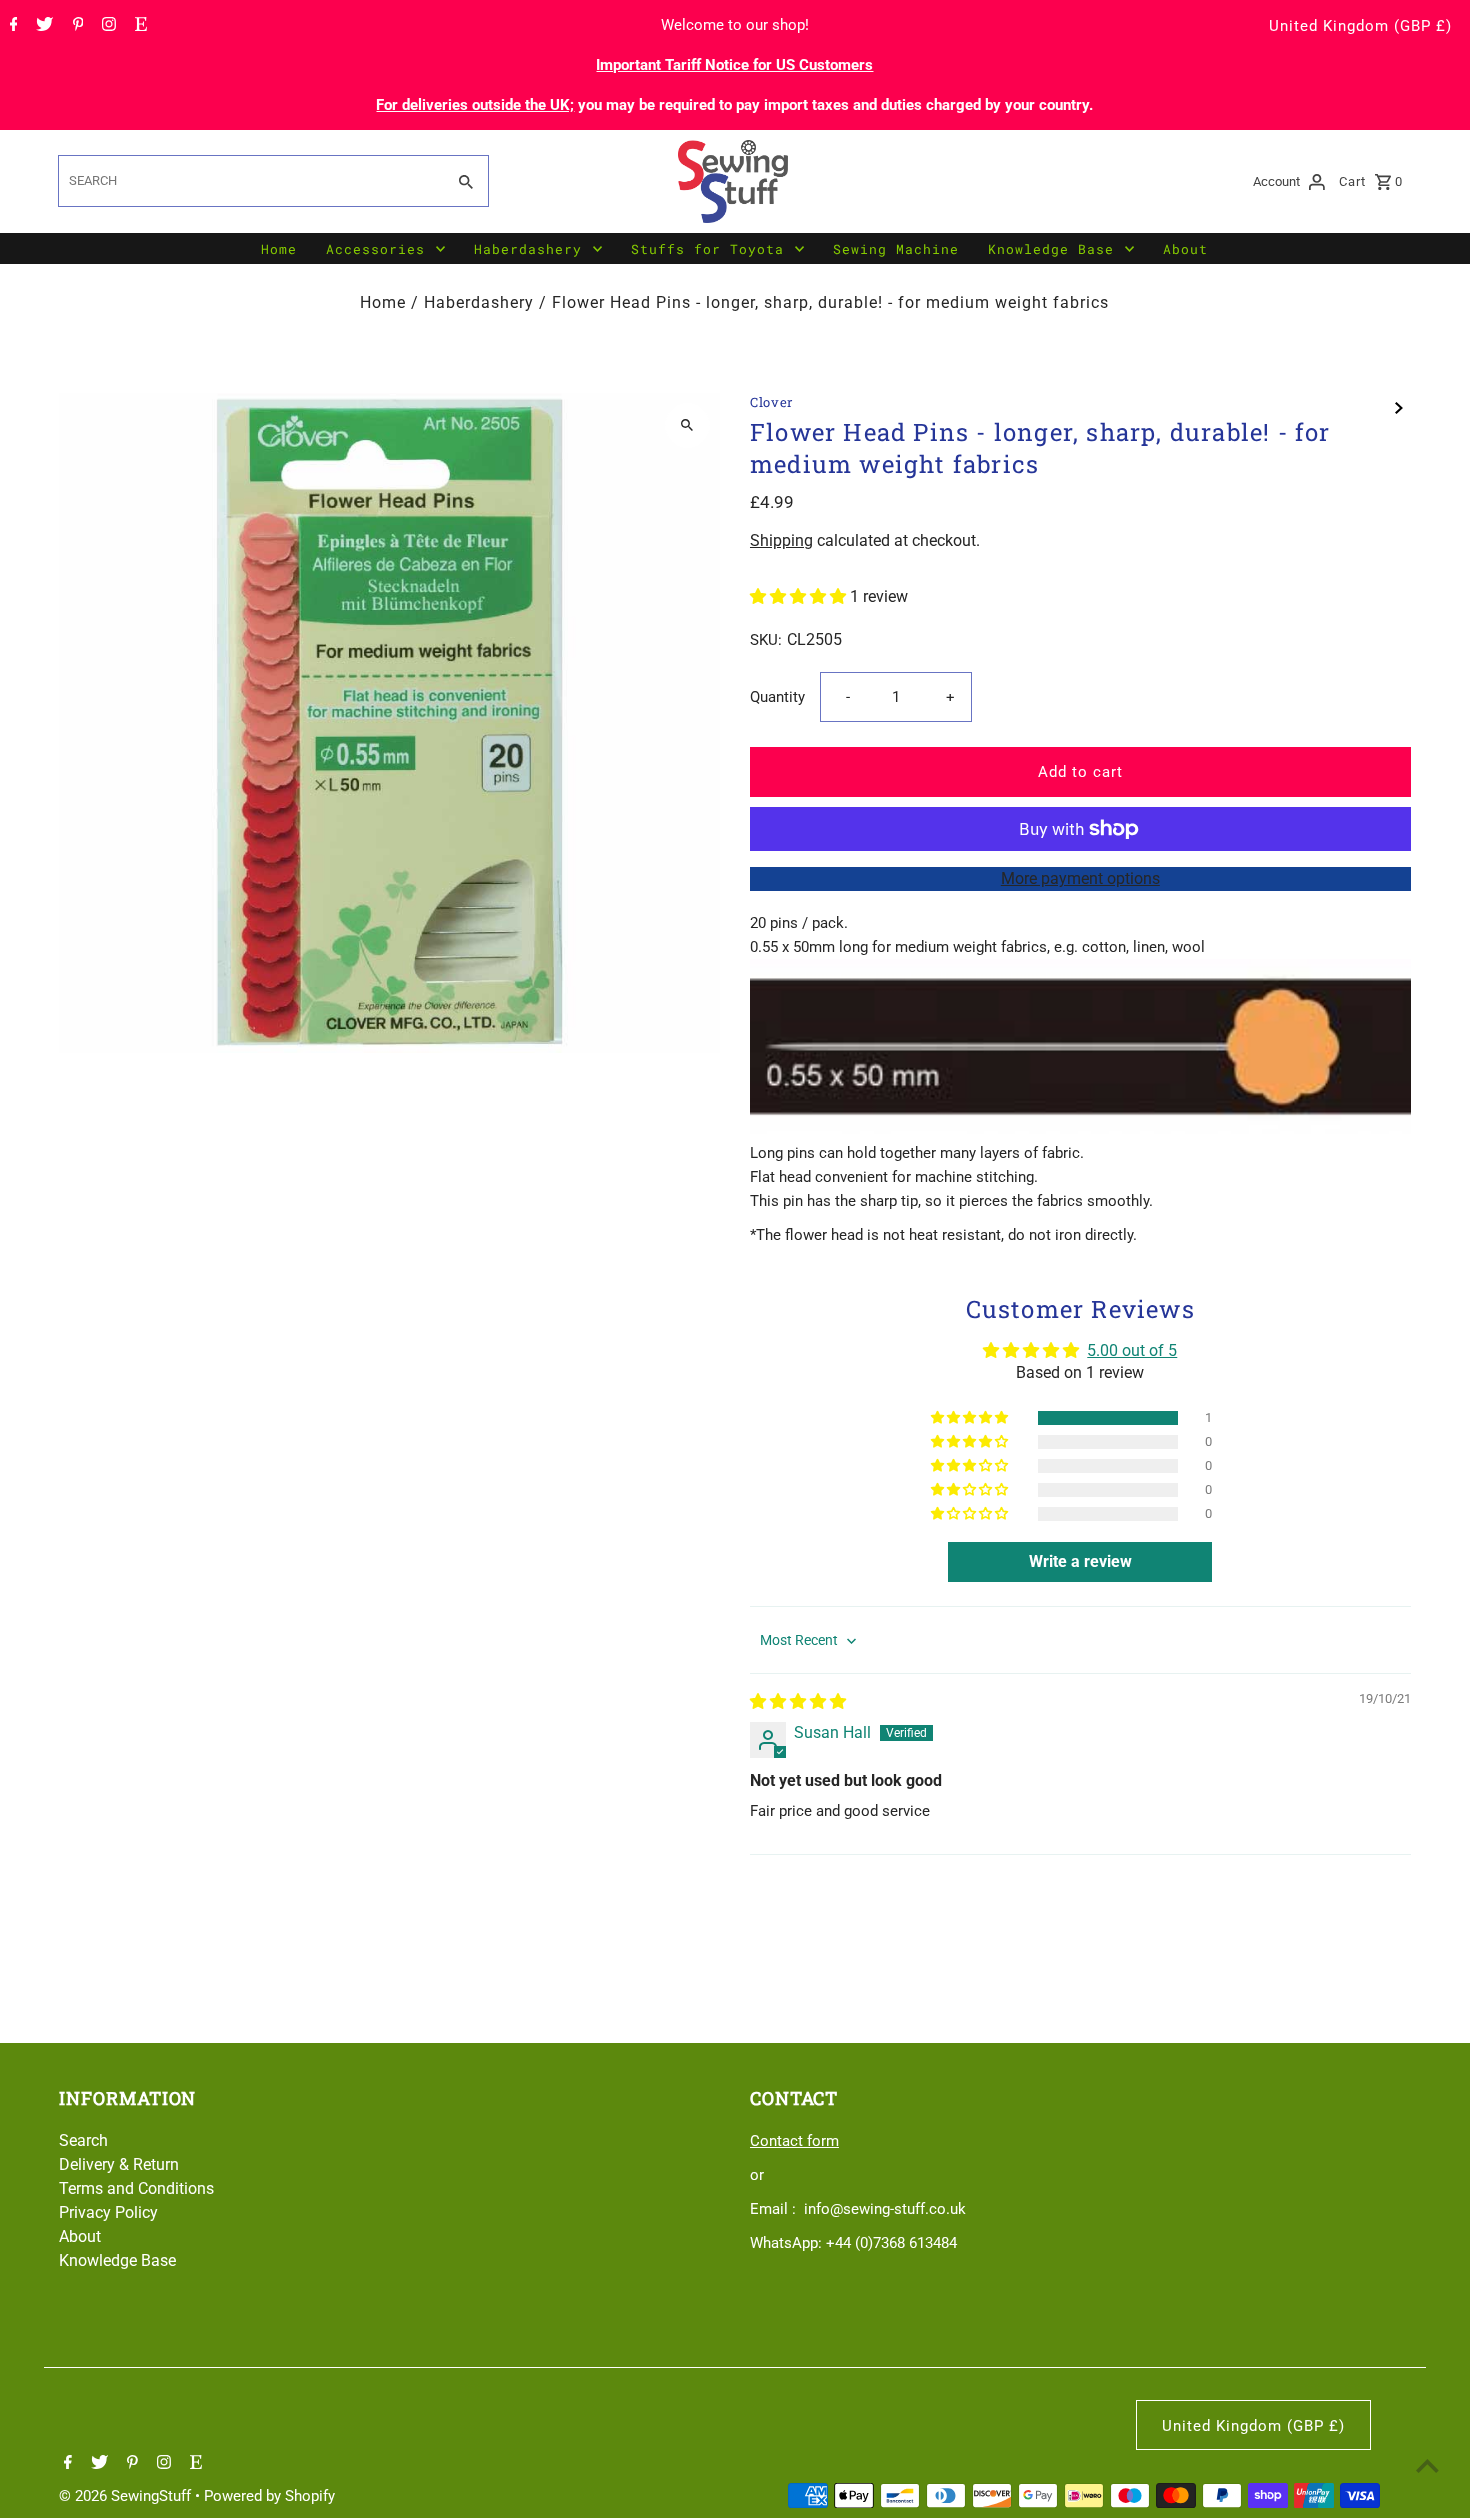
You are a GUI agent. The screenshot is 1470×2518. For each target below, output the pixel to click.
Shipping (781, 540)
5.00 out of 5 (1132, 1350)
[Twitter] (42, 26)
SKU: (766, 640)
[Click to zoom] (687, 425)
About (1185, 249)
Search (83, 2140)
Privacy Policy (108, 2212)
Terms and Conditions (136, 2188)
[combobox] (249, 181)
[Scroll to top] (1427, 2465)
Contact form (794, 2141)
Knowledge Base (1051, 249)
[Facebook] (11, 26)
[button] (800, 596)
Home (279, 249)
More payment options (1080, 878)
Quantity (777, 697)
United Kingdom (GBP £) (1360, 26)
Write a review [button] (1080, 1561)
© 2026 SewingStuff (127, 2496)
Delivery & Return (119, 2164)
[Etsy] (138, 26)
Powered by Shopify (269, 2496)
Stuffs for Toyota (707, 249)
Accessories (375, 249)
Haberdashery (528, 249)
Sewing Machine (896, 249)
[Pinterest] (76, 26)
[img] (798, 1701)
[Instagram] (106, 26)
